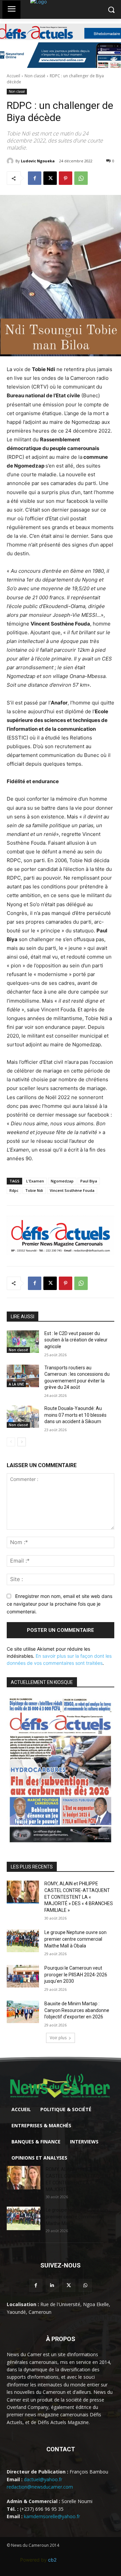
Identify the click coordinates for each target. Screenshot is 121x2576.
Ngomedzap (62, 1181)
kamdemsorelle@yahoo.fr (52, 2516)
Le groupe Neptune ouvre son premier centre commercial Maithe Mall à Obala (75, 1939)
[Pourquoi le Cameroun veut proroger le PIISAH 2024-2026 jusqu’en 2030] (23, 1976)
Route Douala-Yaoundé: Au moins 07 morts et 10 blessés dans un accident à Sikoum (75, 1415)
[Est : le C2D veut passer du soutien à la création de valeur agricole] (23, 1342)
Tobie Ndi (34, 1190)
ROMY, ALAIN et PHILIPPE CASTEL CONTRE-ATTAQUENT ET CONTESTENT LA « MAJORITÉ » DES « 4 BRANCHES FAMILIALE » (79, 1897)
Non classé (35, 76)
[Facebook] (35, 178)
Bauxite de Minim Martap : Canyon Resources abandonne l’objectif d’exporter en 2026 (77, 2010)
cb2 (52, 2560)
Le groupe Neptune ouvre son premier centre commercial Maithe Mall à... (77, 2217)
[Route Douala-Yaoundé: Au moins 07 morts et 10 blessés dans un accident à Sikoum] (23, 1417)
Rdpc (14, 1190)
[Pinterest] (66, 178)
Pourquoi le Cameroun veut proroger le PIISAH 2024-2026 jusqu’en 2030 (76, 1975)
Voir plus (58, 2038)
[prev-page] (11, 1442)
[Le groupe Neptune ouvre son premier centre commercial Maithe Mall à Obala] (23, 1941)
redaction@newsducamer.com (40, 2487)
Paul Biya (89, 1181)
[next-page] (22, 1442)
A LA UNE (16, 1384)
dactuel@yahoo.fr (43, 2479)
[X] (50, 178)
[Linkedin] (52, 2285)
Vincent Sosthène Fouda (72, 1190)
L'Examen (35, 1181)
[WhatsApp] (81, 178)
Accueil (13, 76)
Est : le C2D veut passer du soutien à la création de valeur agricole (76, 1340)
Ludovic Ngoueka (38, 161)
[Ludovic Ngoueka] (11, 161)
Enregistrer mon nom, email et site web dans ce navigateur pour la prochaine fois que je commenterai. (59, 1604)
